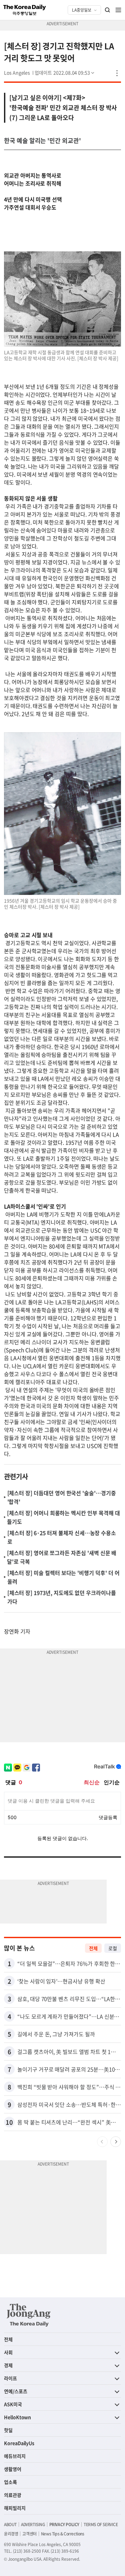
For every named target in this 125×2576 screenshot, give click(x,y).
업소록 (10, 2482)
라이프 (10, 2378)
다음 (116, 2142)
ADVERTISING (33, 2524)
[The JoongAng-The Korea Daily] (29, 2315)
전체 (93, 1948)
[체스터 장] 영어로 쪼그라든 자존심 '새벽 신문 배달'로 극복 (62, 1557)
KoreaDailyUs (19, 2443)
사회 (8, 2352)
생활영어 (13, 2469)
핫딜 (8, 2430)
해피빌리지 (15, 2508)
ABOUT (10, 2524)
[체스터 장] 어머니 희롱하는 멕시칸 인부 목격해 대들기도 (63, 1517)
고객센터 (29, 2534)
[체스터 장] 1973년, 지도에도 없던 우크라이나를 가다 (62, 1597)
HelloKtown (17, 2417)
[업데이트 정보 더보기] (65, 72)
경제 (8, 2365)
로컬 (113, 1948)
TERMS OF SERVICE (101, 2524)
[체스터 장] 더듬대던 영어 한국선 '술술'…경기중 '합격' (62, 1497)
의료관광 (13, 2495)
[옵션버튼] (117, 73)
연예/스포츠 (16, 2391)
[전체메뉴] (118, 10)
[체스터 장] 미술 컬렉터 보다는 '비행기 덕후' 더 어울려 (63, 1577)
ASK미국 (13, 2404)
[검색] (108, 10)
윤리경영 (11, 2534)
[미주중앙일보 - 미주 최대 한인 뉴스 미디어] (25, 10)
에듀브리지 (15, 2456)
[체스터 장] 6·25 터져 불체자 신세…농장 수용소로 (62, 1537)
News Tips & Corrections (63, 2534)
